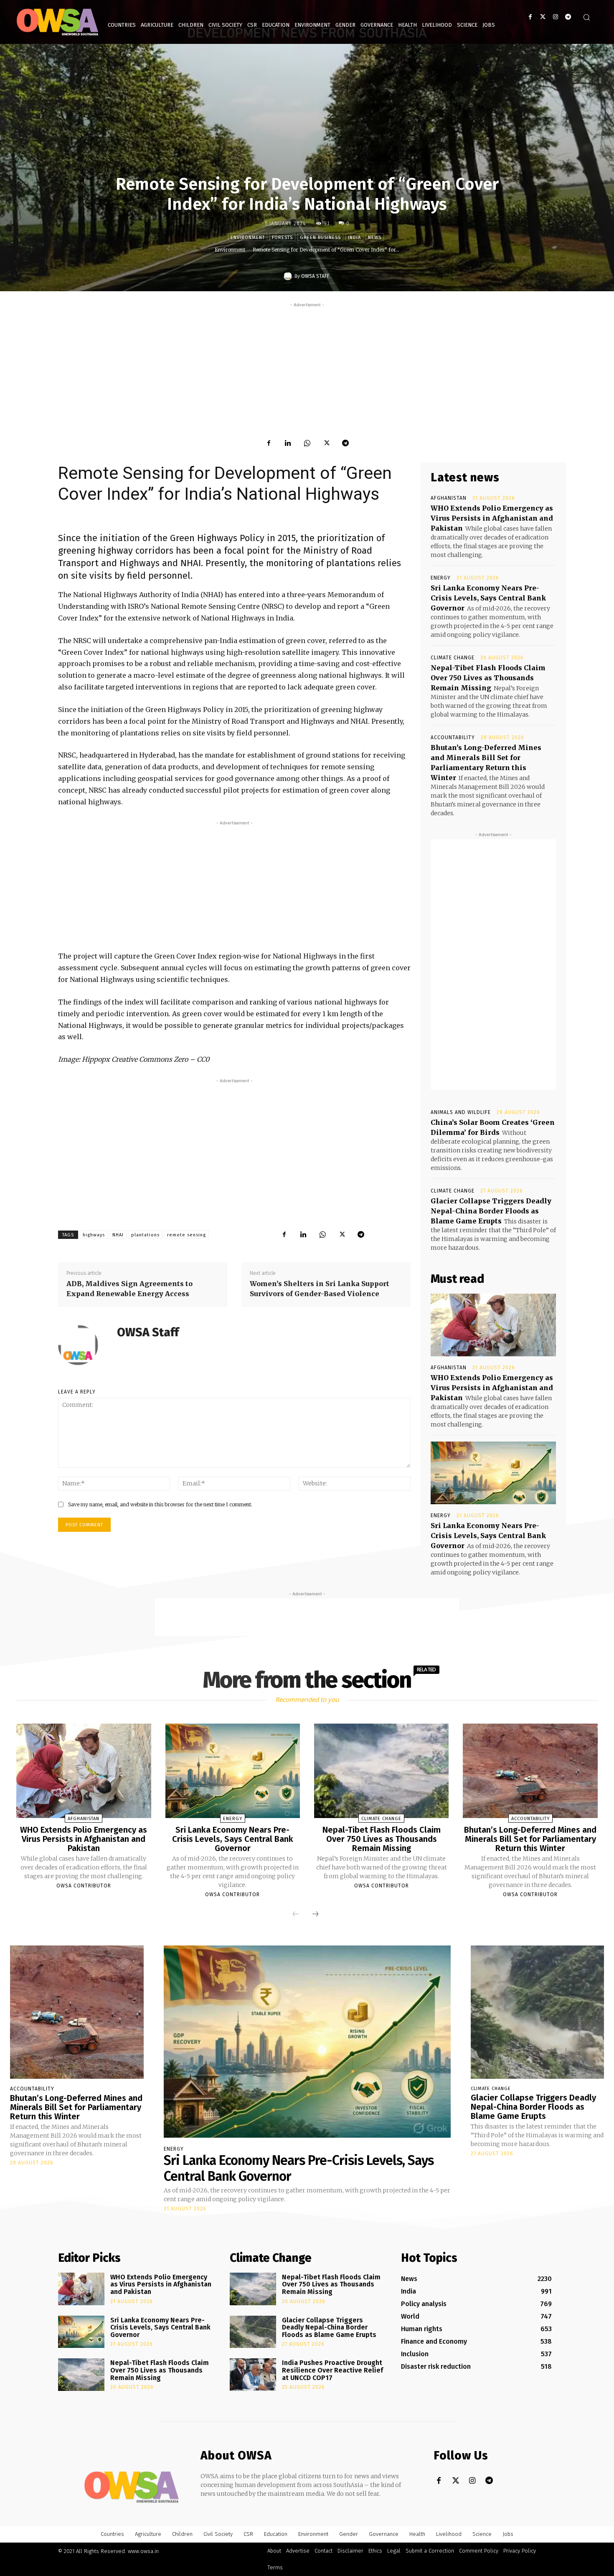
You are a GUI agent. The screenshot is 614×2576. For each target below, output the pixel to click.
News (375, 238)
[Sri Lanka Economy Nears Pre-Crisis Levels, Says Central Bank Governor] (493, 1473)
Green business (320, 238)
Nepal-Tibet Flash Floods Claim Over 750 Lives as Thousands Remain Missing (488, 678)
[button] (586, 17)
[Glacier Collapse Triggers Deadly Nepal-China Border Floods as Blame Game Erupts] (538, 2012)
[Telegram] (568, 17)
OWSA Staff (315, 276)
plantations (145, 1235)
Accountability (453, 737)
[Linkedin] (288, 443)
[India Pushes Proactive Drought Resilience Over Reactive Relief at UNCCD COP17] (253, 2375)
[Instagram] (555, 17)
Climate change (453, 658)
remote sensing (186, 1235)
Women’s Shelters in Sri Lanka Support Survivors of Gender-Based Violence (320, 1289)
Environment (248, 238)
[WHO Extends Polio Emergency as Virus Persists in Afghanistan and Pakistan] (493, 1325)
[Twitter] (543, 17)
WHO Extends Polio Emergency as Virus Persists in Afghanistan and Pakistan (492, 518)
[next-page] (315, 1914)
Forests (282, 238)
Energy (441, 578)
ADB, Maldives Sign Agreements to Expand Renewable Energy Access (129, 1289)
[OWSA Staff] (289, 276)
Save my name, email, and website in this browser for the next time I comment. (160, 1504)
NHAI (118, 1235)
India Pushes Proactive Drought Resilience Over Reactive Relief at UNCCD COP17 (332, 2370)
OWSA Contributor (84, 1886)
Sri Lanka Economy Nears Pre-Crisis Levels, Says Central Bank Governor (488, 598)
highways (94, 1235)
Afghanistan (449, 498)
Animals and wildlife (461, 1112)
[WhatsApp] (307, 443)
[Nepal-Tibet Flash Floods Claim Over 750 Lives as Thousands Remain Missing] (381, 1771)
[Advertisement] (307, 368)
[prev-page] (296, 1914)
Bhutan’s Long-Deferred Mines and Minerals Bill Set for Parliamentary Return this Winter (530, 1839)
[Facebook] (530, 17)
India (354, 238)
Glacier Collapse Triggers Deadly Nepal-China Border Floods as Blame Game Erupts (491, 1211)
